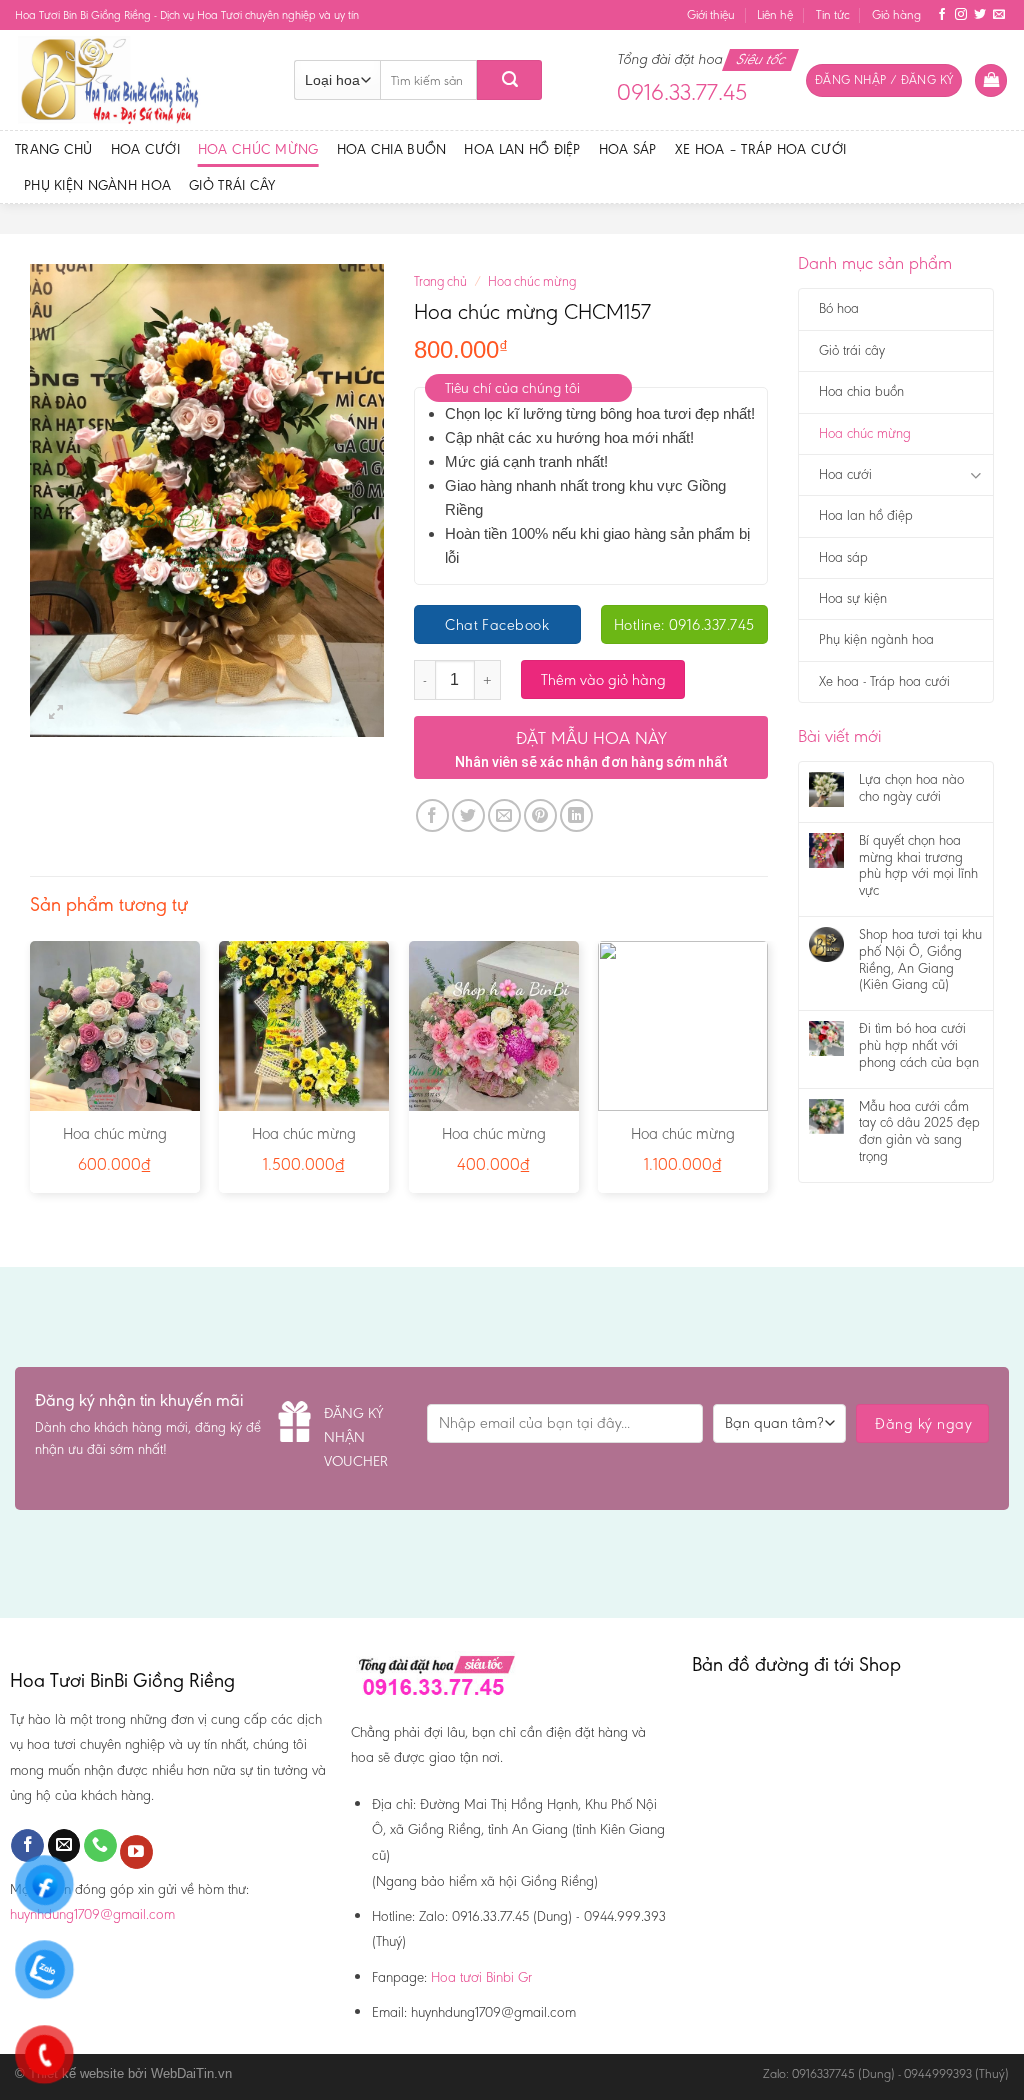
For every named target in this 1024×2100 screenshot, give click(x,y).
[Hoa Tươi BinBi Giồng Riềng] (139, 80)
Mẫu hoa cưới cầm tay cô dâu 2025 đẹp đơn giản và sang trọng (919, 1132)
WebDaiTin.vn (191, 2073)
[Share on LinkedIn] (576, 815)
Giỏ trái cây (232, 185)
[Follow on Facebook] (942, 15)
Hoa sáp (628, 149)
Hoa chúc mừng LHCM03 (683, 1144)
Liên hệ (775, 14)
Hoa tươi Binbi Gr (481, 1977)
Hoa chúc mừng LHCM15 (304, 1144)
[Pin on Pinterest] (540, 815)
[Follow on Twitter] (980, 15)
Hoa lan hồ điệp (522, 149)
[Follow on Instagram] (961, 15)
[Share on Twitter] (468, 815)
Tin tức (833, 14)
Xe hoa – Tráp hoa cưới (760, 149)
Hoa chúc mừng (258, 149)
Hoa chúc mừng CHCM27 (494, 1144)
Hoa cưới (145, 149)
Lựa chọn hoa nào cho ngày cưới (911, 788)
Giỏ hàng (896, 14)
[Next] (767, 1075)
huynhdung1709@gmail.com (92, 1914)
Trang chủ (54, 149)
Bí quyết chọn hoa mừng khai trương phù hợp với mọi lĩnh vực (918, 866)
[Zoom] (56, 712)
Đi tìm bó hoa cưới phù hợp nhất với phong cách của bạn (919, 1046)
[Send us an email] (999, 15)
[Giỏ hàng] (991, 80)
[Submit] (509, 80)
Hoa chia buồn (392, 149)
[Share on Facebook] (432, 815)
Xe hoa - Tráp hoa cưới (884, 681)
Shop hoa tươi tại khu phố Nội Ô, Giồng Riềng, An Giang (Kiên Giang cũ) (920, 960)
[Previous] (31, 1075)
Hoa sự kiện (853, 598)
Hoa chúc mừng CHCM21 (115, 1144)
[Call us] (100, 1846)
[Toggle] (975, 475)
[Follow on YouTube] (136, 1852)
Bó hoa (839, 308)
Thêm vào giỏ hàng (603, 679)
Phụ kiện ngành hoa (97, 185)
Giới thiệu (711, 14)
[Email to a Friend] (504, 815)
